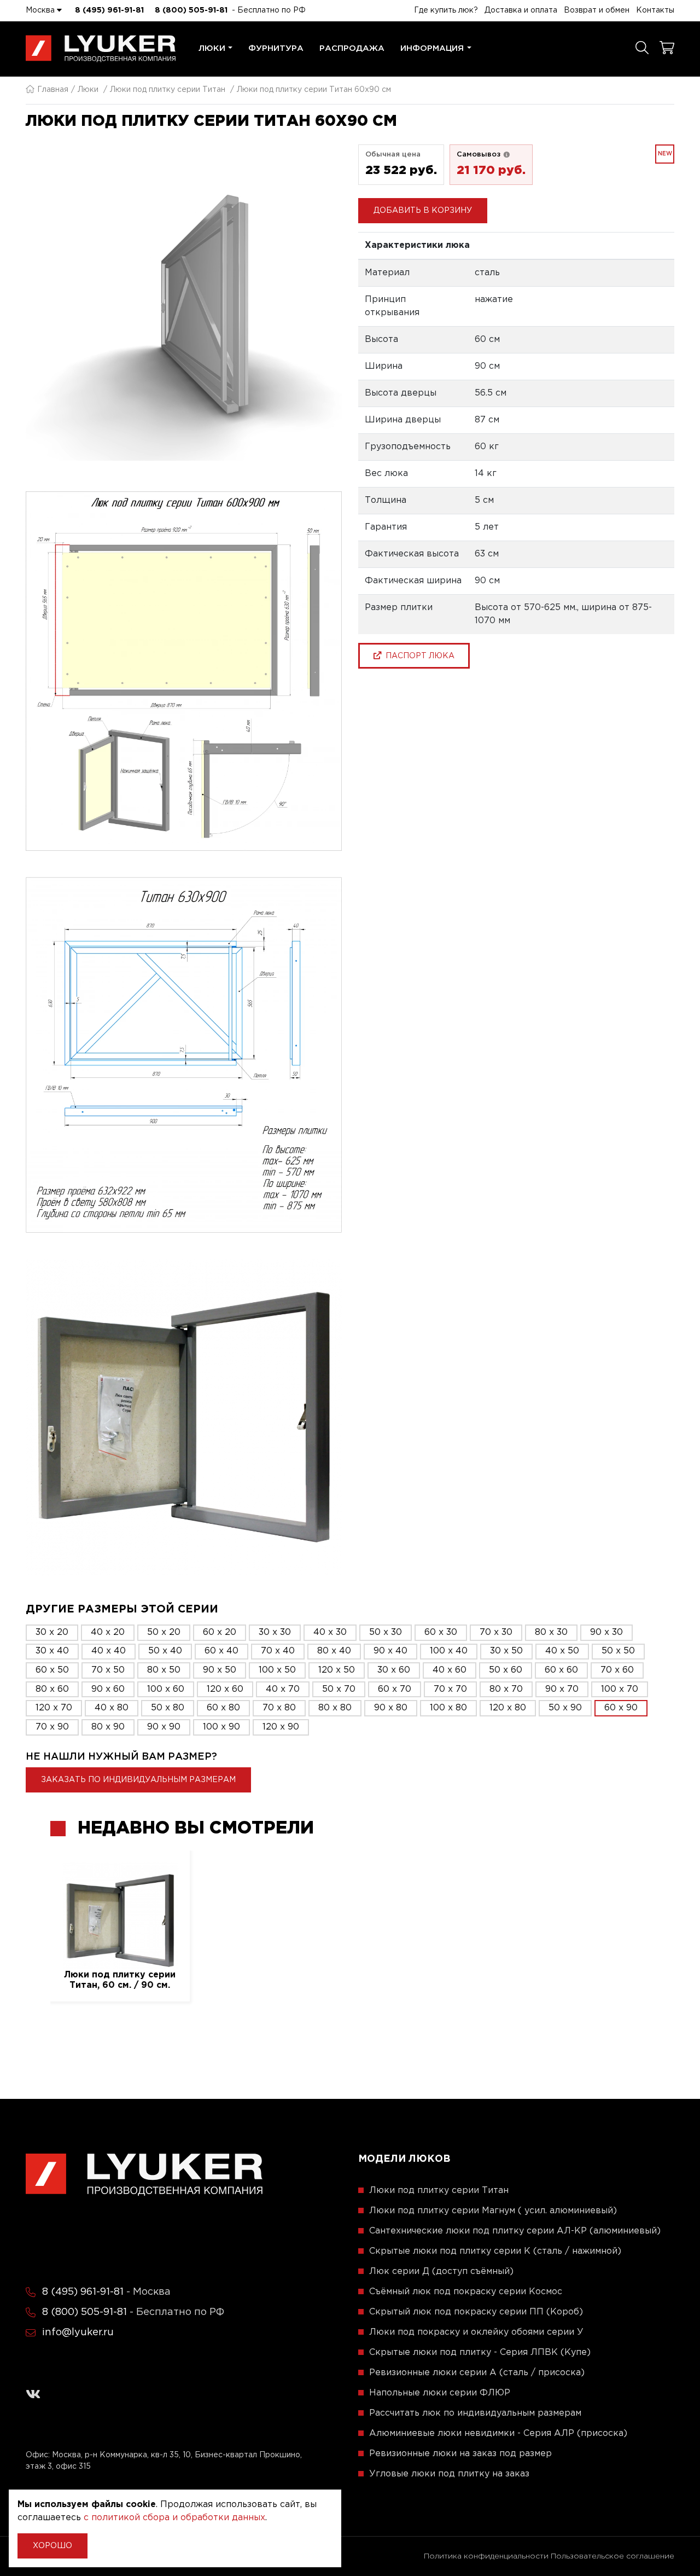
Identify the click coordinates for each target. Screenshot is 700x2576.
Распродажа (352, 48)
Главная (53, 90)
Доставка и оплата (521, 10)
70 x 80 (279, 1708)
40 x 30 (330, 1632)
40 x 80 (112, 1708)
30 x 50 (506, 1651)
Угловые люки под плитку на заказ (449, 2474)
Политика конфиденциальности (486, 2556)
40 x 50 (562, 1651)
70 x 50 (108, 1670)
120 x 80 (508, 1708)
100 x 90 (221, 1727)
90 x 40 (390, 1651)
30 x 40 (52, 1651)
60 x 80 (223, 1708)
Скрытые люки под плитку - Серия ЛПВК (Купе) (480, 2352)
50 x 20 (164, 1632)
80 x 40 (334, 1651)
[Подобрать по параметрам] (642, 49)
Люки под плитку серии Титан (168, 90)
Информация (432, 48)
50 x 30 (386, 1632)
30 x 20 (52, 1632)
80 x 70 (506, 1689)
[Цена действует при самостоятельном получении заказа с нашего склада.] (506, 154)
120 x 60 (225, 1689)
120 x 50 (337, 1670)
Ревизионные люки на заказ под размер (460, 2454)
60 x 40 (221, 1651)
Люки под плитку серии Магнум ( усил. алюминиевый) (493, 2211)
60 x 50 (52, 1670)
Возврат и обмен (597, 10)
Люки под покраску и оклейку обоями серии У (476, 2332)
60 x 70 (395, 1689)
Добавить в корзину (423, 210)
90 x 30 (606, 1632)
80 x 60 (52, 1689)
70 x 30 (496, 1632)
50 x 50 (618, 1651)
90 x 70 (562, 1689)
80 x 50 (164, 1670)
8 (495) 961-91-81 (109, 10)
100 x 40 (449, 1651)
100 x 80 (448, 1708)
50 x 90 (565, 1708)
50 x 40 (165, 1651)
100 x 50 (277, 1670)
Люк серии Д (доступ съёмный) (441, 2272)
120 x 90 (281, 1727)
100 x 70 (620, 1689)
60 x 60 (561, 1670)
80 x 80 (335, 1708)
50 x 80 (168, 1708)
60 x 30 (441, 1632)
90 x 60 (108, 1689)
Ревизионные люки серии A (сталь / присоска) (477, 2373)
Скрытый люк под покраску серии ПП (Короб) (476, 2312)
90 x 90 (164, 1727)
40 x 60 (450, 1670)
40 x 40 (109, 1651)
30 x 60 (394, 1670)
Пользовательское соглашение (612, 2556)
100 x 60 (166, 1689)
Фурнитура (276, 48)
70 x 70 (450, 1689)
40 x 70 (283, 1689)
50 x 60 (506, 1670)
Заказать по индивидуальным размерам (138, 1780)
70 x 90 (52, 1727)
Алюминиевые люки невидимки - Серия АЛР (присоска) (498, 2433)
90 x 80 (391, 1708)
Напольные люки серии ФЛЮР (440, 2393)
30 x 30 (275, 1632)
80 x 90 (108, 1727)
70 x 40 (278, 1651)
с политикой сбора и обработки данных (174, 2518)
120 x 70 (54, 1708)
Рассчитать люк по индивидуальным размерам (475, 2413)
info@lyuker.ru (78, 2333)
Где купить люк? (446, 10)
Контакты (655, 10)
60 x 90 (621, 1708)
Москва (41, 10)
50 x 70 (339, 1689)
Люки (212, 48)
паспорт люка (418, 655)
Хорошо (52, 2546)
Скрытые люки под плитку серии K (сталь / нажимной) (495, 2251)
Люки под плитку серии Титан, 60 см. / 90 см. (120, 1980)
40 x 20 (108, 1632)
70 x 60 (617, 1670)
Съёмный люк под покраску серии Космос (466, 2292)
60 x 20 (220, 1632)
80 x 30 (551, 1632)
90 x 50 (220, 1670)
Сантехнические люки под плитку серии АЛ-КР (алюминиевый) (515, 2231)
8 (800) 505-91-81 (191, 10)
